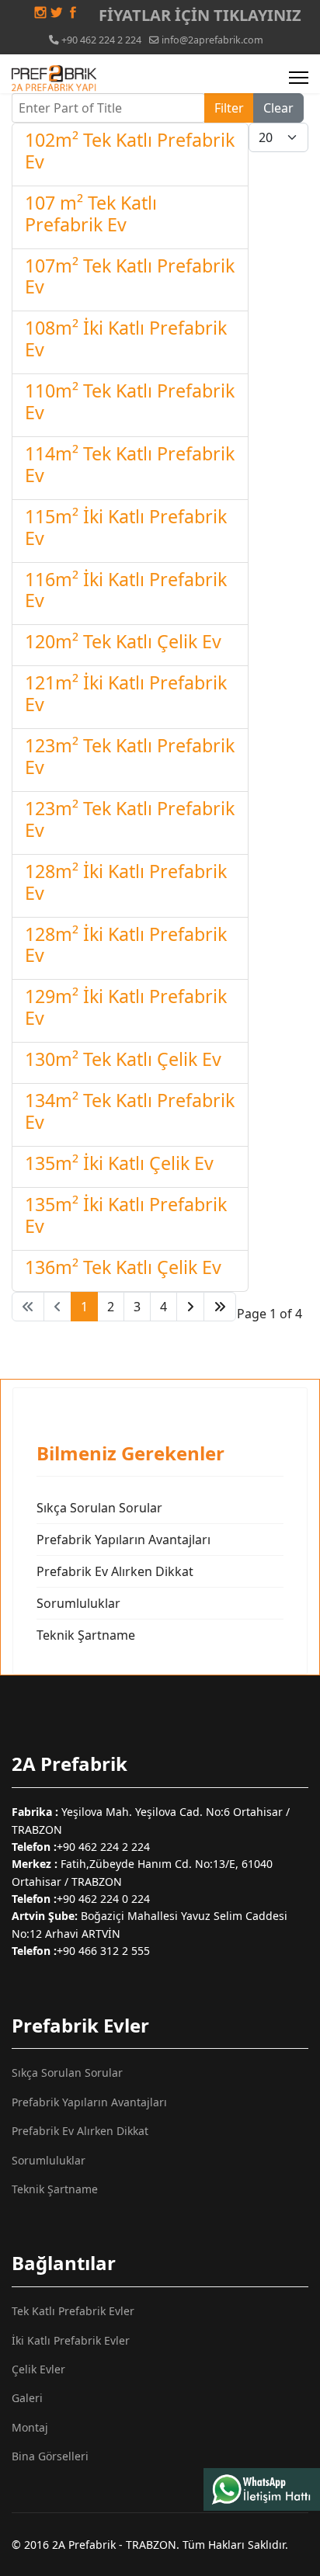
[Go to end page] (220, 1307)
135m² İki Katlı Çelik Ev (119, 1163)
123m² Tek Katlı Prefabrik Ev (130, 756)
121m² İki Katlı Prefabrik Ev (126, 693)
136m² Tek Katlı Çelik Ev (123, 1267)
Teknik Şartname (86, 1635)
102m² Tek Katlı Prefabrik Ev (130, 151)
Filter (229, 108)
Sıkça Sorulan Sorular (99, 1508)
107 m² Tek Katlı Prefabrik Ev (91, 214)
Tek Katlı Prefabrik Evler (73, 2311)
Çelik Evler (38, 2369)
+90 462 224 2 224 (101, 40)
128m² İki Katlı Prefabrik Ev (126, 882)
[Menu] (299, 78)
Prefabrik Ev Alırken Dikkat (115, 1571)
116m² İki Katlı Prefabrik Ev (126, 590)
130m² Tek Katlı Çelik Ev (123, 1059)
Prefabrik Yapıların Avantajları (123, 1540)
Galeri (27, 2398)
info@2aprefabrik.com (212, 40)
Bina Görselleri (50, 2456)
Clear (278, 108)
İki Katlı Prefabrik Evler (71, 2340)
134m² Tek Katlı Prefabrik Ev (130, 1111)
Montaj (30, 2427)
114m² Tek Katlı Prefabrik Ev (130, 464)
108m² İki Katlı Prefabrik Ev (126, 338)
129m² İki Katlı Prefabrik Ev (126, 1007)
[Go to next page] (190, 1307)
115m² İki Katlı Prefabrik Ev (126, 527)
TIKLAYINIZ (256, 15)
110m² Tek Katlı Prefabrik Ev (130, 401)
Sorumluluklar (78, 1603)
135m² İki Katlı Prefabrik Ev (126, 1215)
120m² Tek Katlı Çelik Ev (123, 641)
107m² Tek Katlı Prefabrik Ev (130, 276)
